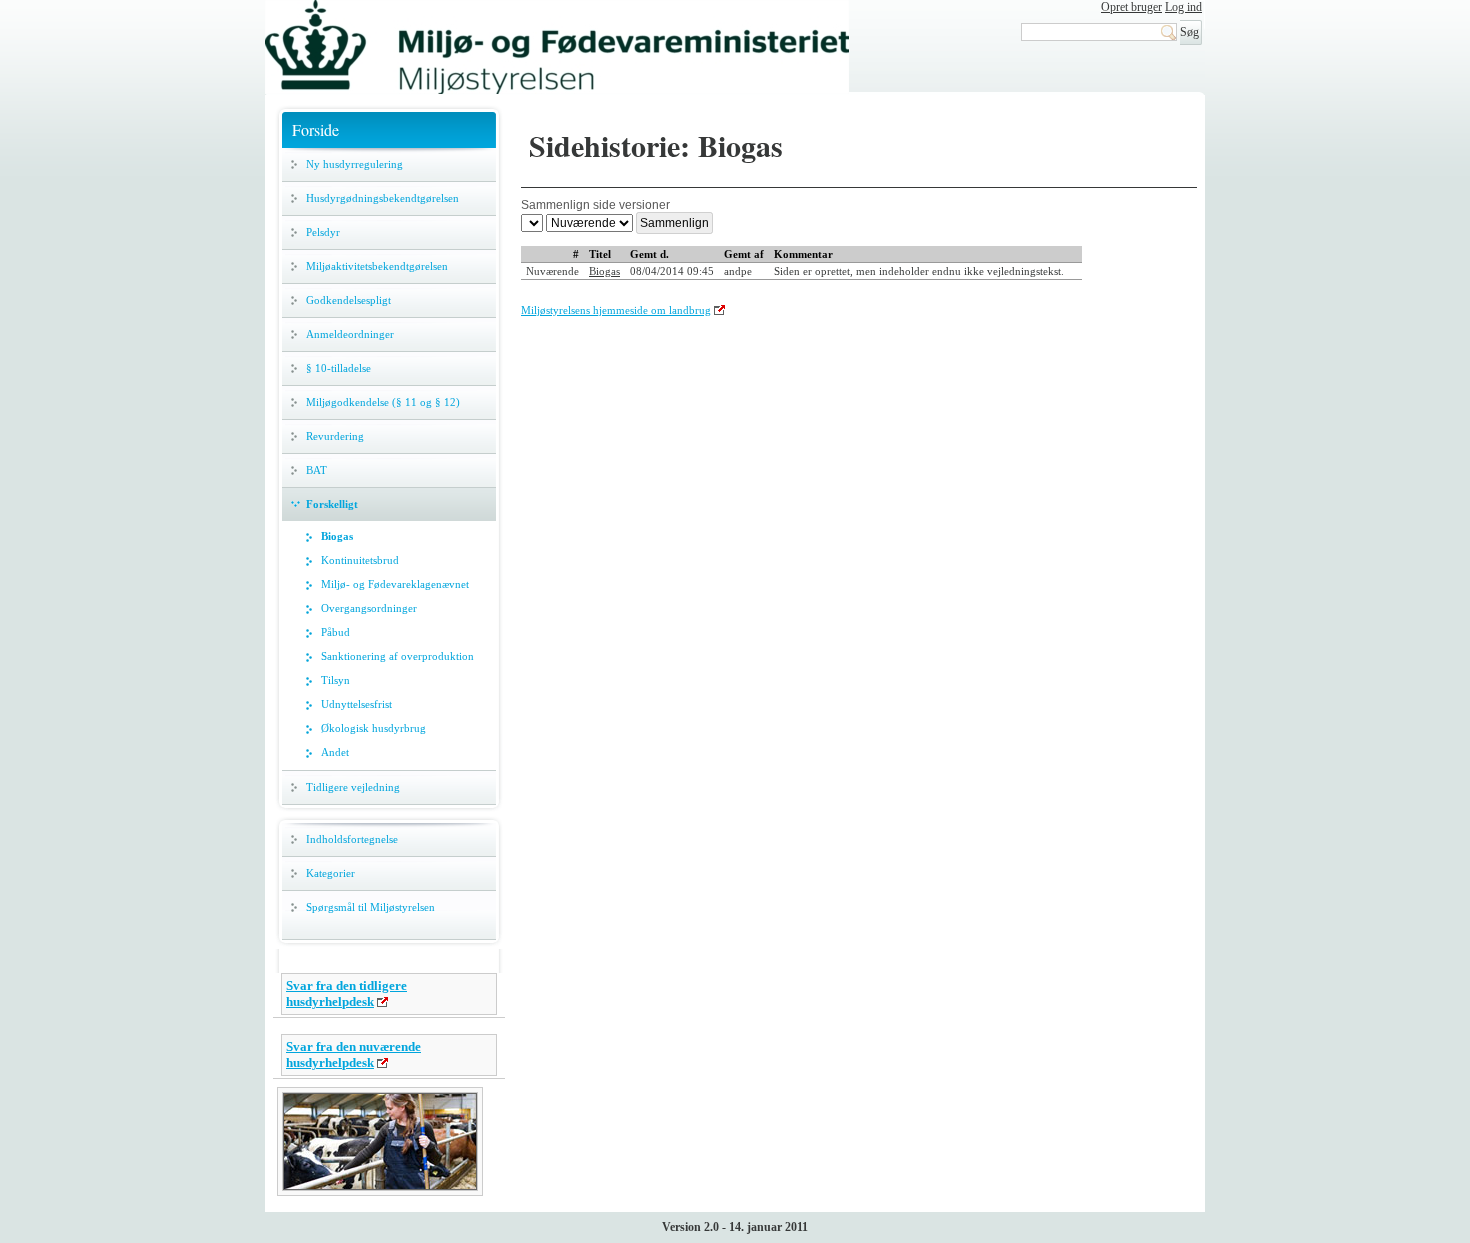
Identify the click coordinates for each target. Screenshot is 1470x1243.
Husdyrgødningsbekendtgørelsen (382, 198)
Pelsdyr (323, 232)
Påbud (335, 632)
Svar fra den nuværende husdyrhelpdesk (353, 1054)
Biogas (337, 536)
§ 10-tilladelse (338, 368)
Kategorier (330, 873)
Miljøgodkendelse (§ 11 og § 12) (383, 402)
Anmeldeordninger (350, 334)
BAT (316, 470)
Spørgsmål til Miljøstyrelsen (370, 907)
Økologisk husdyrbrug (373, 728)
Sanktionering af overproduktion (397, 656)
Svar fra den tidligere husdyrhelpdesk (346, 993)
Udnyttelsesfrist (356, 704)
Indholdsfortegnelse (352, 839)
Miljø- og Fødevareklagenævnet (395, 584)
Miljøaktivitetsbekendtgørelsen (377, 266)
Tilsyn (335, 680)
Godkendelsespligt (348, 300)
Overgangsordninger (369, 608)
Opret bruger (1131, 7)
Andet (335, 752)
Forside (315, 129)
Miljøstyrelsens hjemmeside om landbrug (616, 310)
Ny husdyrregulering (354, 164)
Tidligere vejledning (353, 787)
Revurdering (335, 436)
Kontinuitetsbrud (360, 560)
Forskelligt (332, 504)
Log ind (1183, 7)
